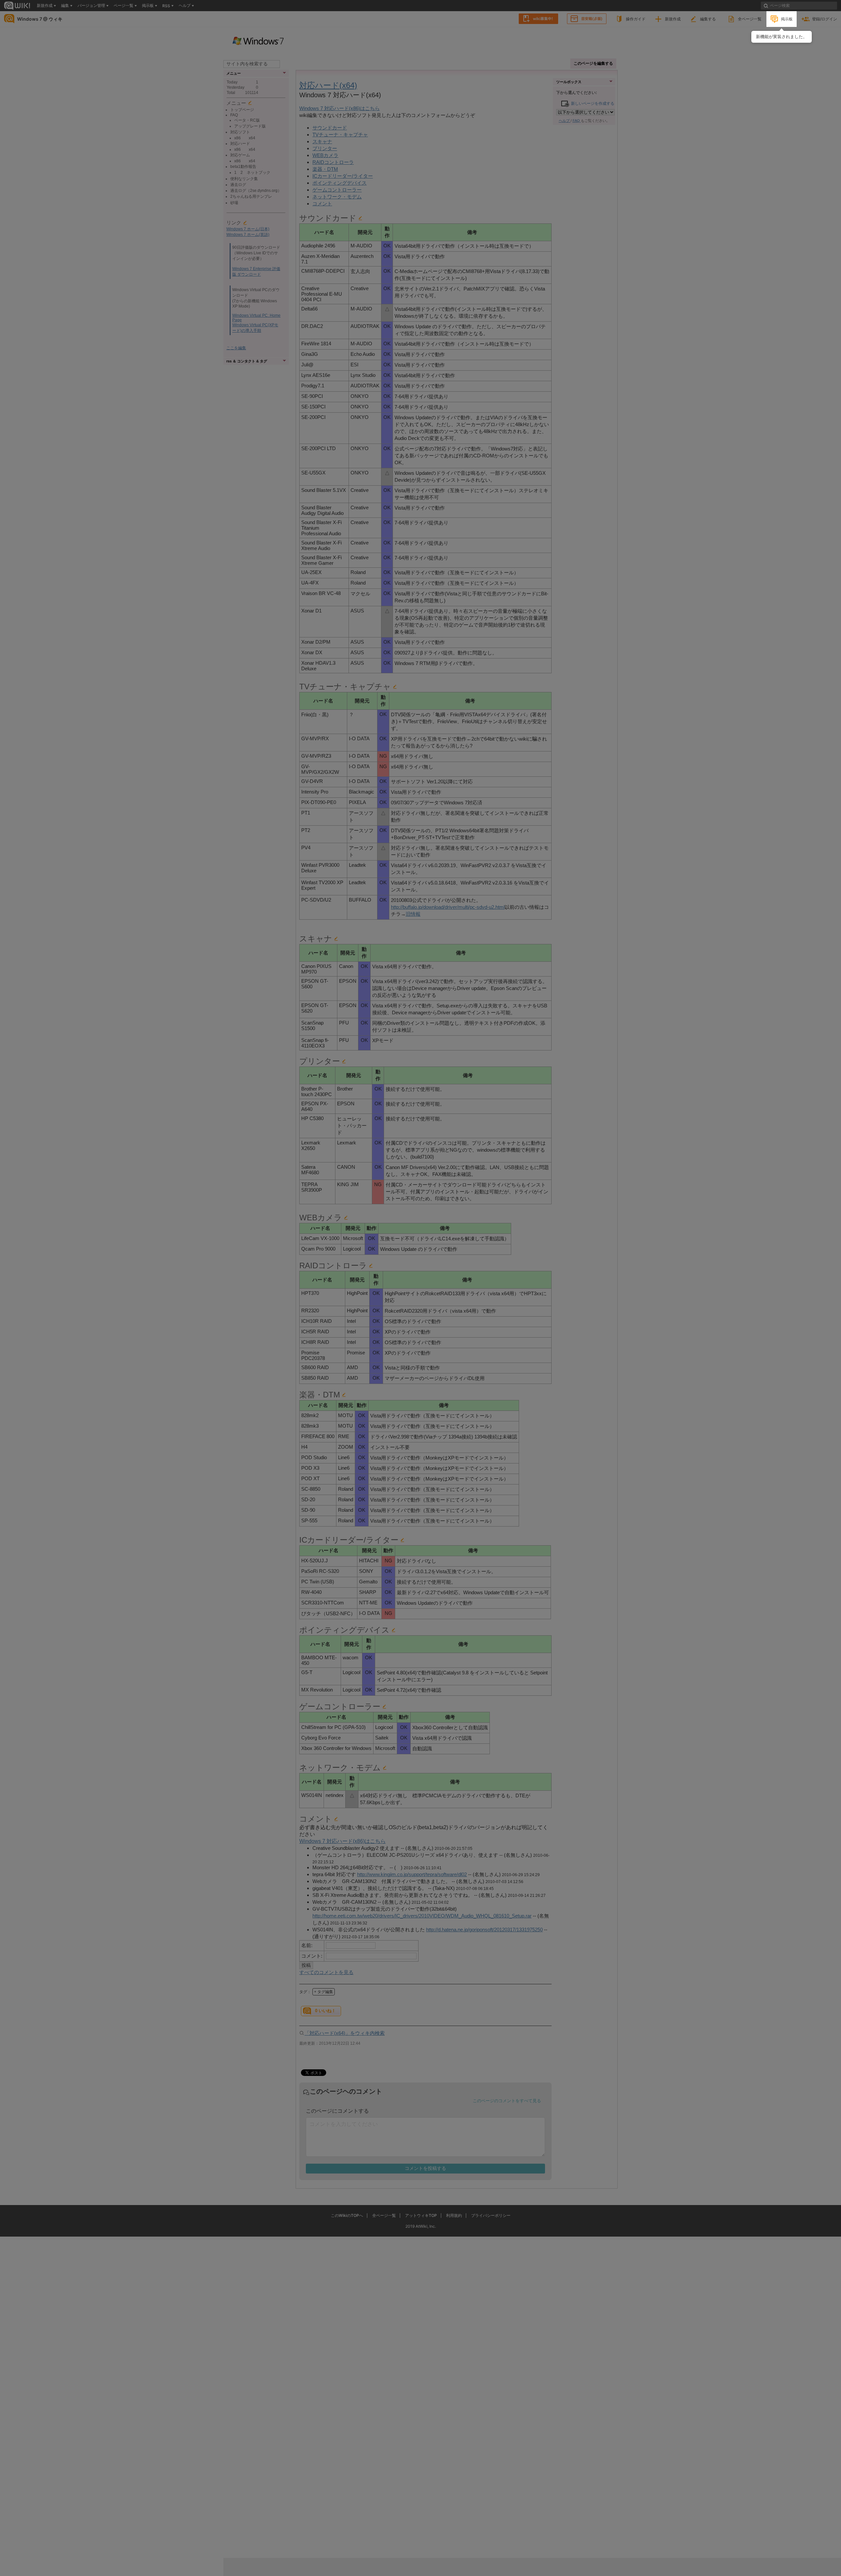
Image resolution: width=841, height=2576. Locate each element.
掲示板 (787, 19)
